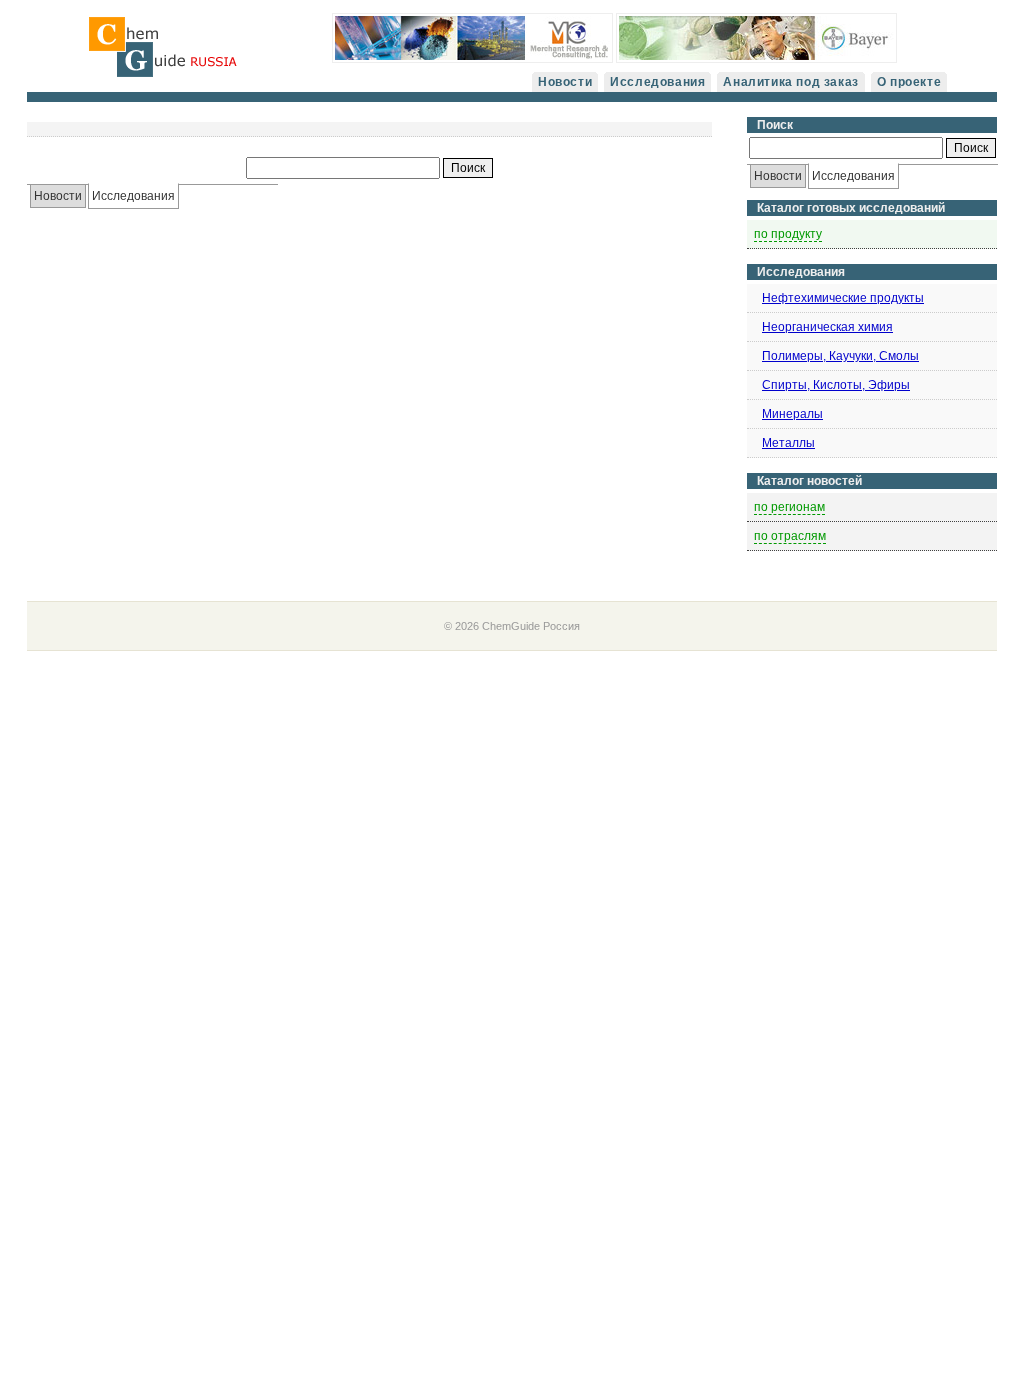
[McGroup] (472, 59)
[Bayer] (756, 59)
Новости (565, 82)
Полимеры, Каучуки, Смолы (840, 356)
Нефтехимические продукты (843, 298)
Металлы (788, 443)
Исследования (657, 82)
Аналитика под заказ (790, 82)
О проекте (909, 82)
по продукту (788, 234)
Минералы (792, 414)
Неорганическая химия (827, 327)
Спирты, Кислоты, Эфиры (836, 385)
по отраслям (790, 536)
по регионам (789, 507)
